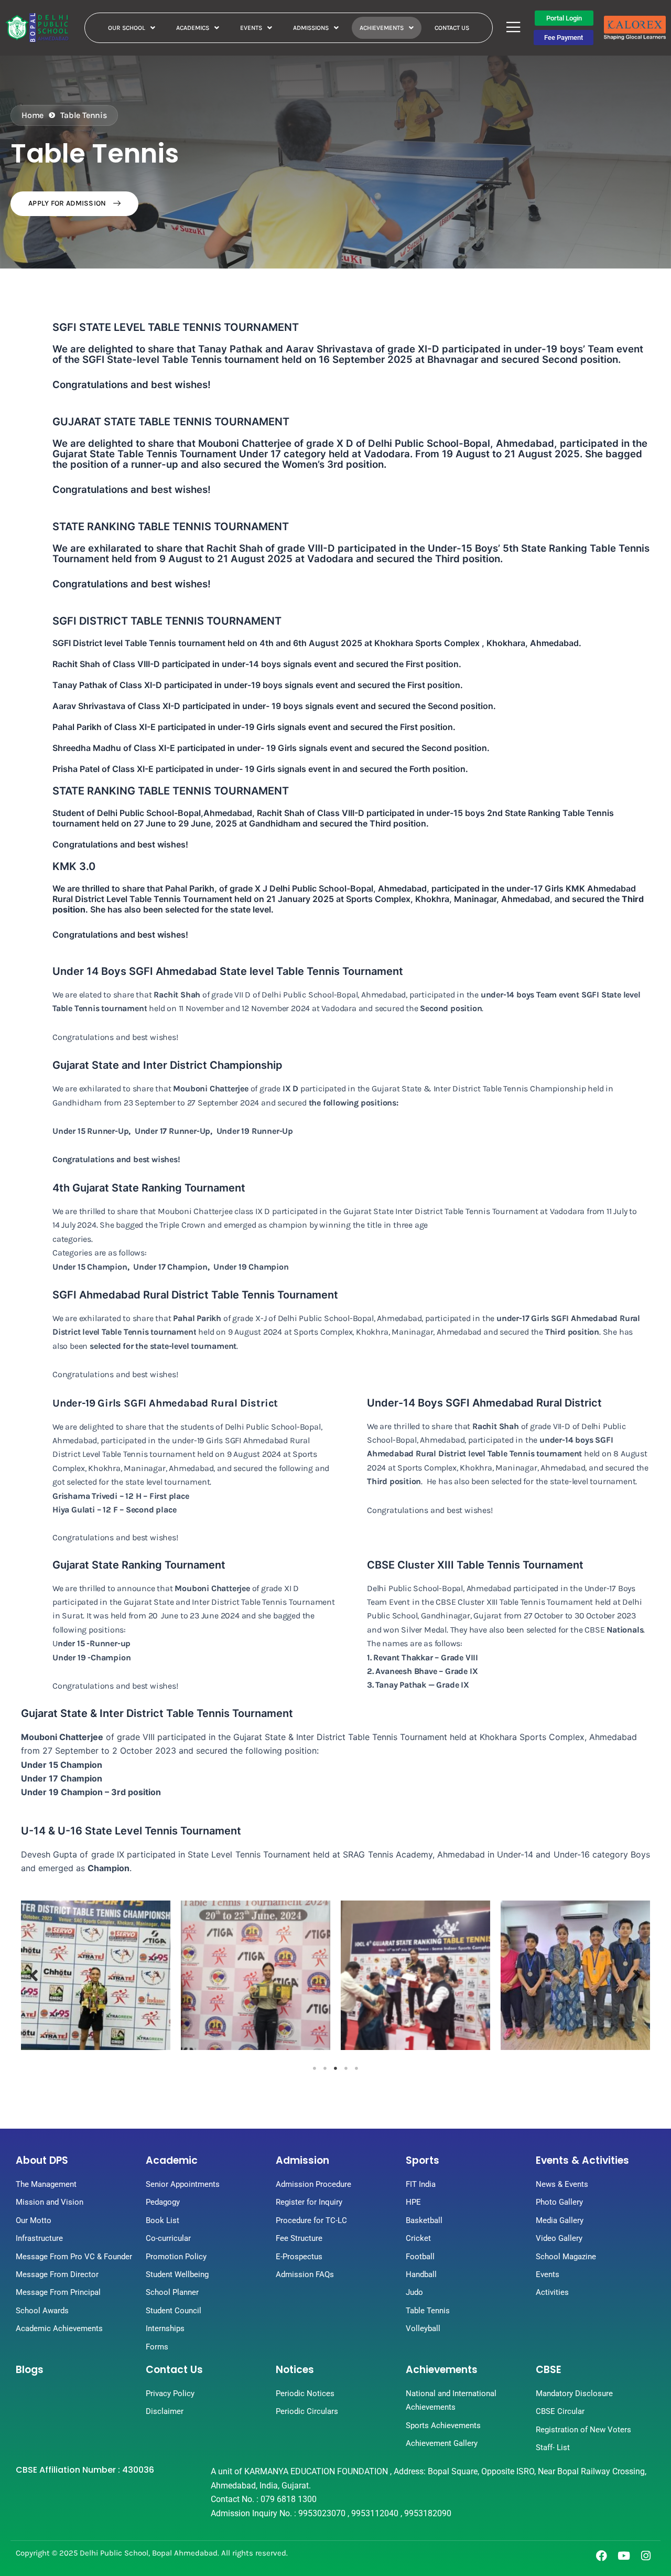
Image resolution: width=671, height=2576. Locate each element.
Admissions (311, 28)
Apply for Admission (68, 203)
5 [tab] (356, 2068)
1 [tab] (315, 2068)
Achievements (382, 28)
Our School (127, 28)
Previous (34, 1975)
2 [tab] (325, 2068)
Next (637, 1975)
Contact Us (452, 28)
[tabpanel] (96, 1975)
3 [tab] (335, 2068)
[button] (132, 28)
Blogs (30, 2370)
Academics (193, 28)
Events (251, 28)
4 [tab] (346, 2068)
